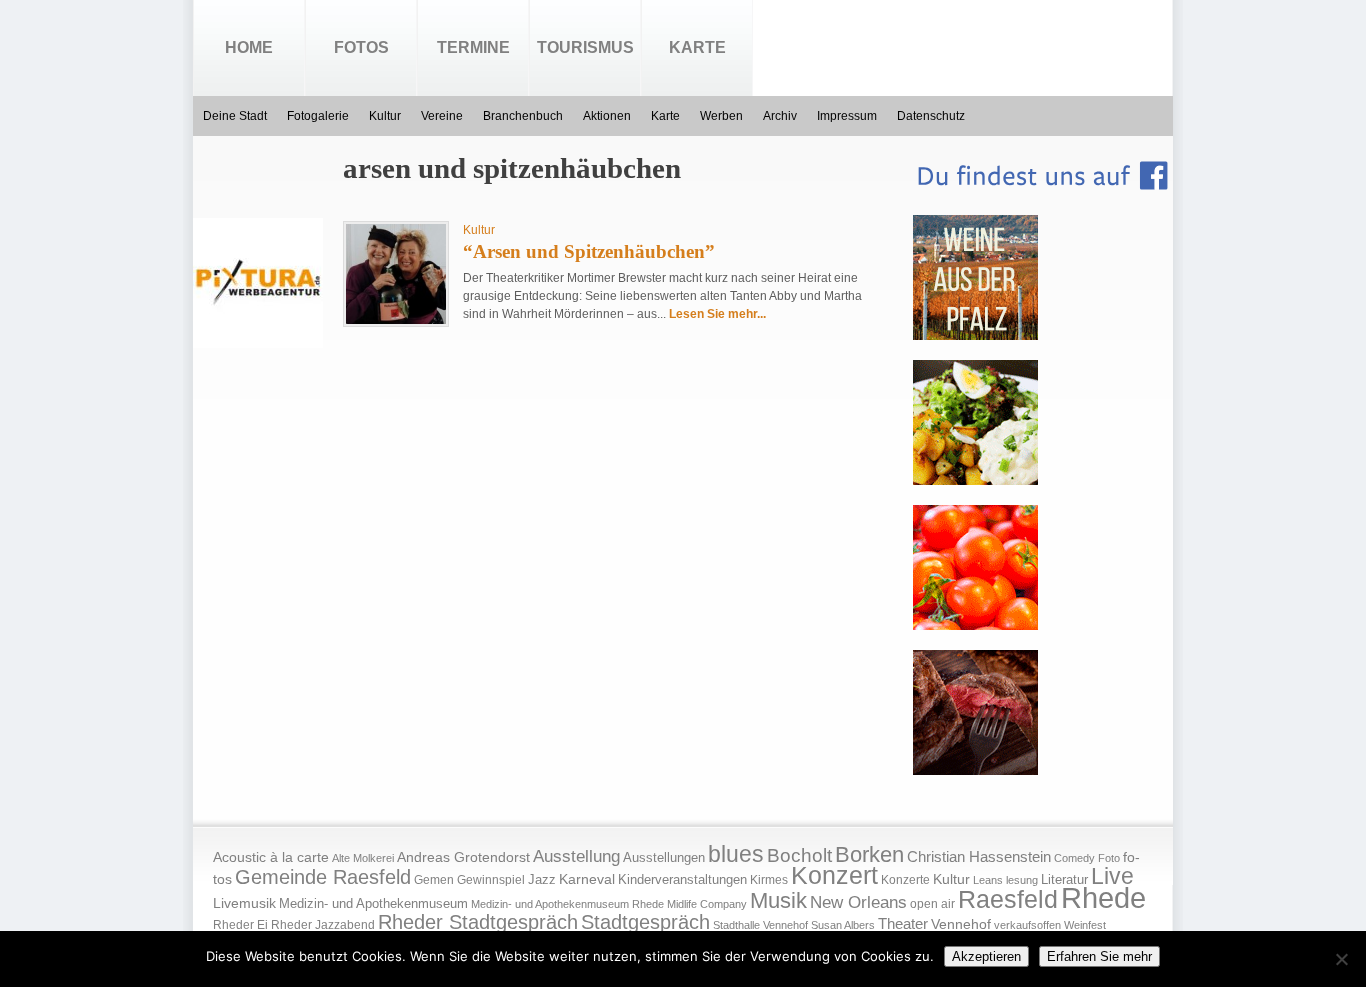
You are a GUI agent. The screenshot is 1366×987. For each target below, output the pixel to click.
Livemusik (244, 903)
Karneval (587, 879)
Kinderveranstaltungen (682, 879)
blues (736, 854)
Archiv (780, 116)
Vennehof (961, 924)
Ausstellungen (664, 858)
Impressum (847, 116)
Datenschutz (931, 116)
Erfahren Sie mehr (1099, 956)
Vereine (442, 116)
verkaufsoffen (1027, 925)
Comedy (1074, 858)
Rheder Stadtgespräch (478, 922)
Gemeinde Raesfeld (323, 877)
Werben (721, 116)
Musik (778, 900)
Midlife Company (707, 904)
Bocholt (799, 855)
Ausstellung (576, 856)
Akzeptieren (986, 956)
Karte (697, 47)
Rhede (1103, 897)
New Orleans (858, 902)
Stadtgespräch (645, 922)
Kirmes (769, 880)
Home (249, 47)
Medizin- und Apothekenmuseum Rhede (567, 904)
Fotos (361, 47)
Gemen (434, 880)
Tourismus (585, 47)
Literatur (1064, 880)
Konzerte (905, 880)
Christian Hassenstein (979, 857)
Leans (988, 880)
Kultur (385, 116)
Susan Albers (843, 925)
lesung (1022, 880)
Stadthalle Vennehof (760, 925)
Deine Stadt (235, 116)
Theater (903, 923)
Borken (869, 854)
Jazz (542, 879)
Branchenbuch (523, 116)
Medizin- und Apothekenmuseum (373, 903)
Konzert (834, 875)
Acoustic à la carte (271, 857)
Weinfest (1085, 925)
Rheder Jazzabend (323, 925)
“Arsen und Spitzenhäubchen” (589, 251)
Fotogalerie (318, 116)
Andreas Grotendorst (463, 857)
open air (932, 904)
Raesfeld (1008, 899)
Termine (473, 47)
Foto (1109, 858)
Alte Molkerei (363, 858)
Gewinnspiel (491, 880)
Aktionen (607, 116)
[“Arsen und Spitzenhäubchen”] (396, 320)
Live (1112, 876)
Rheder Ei (240, 925)
